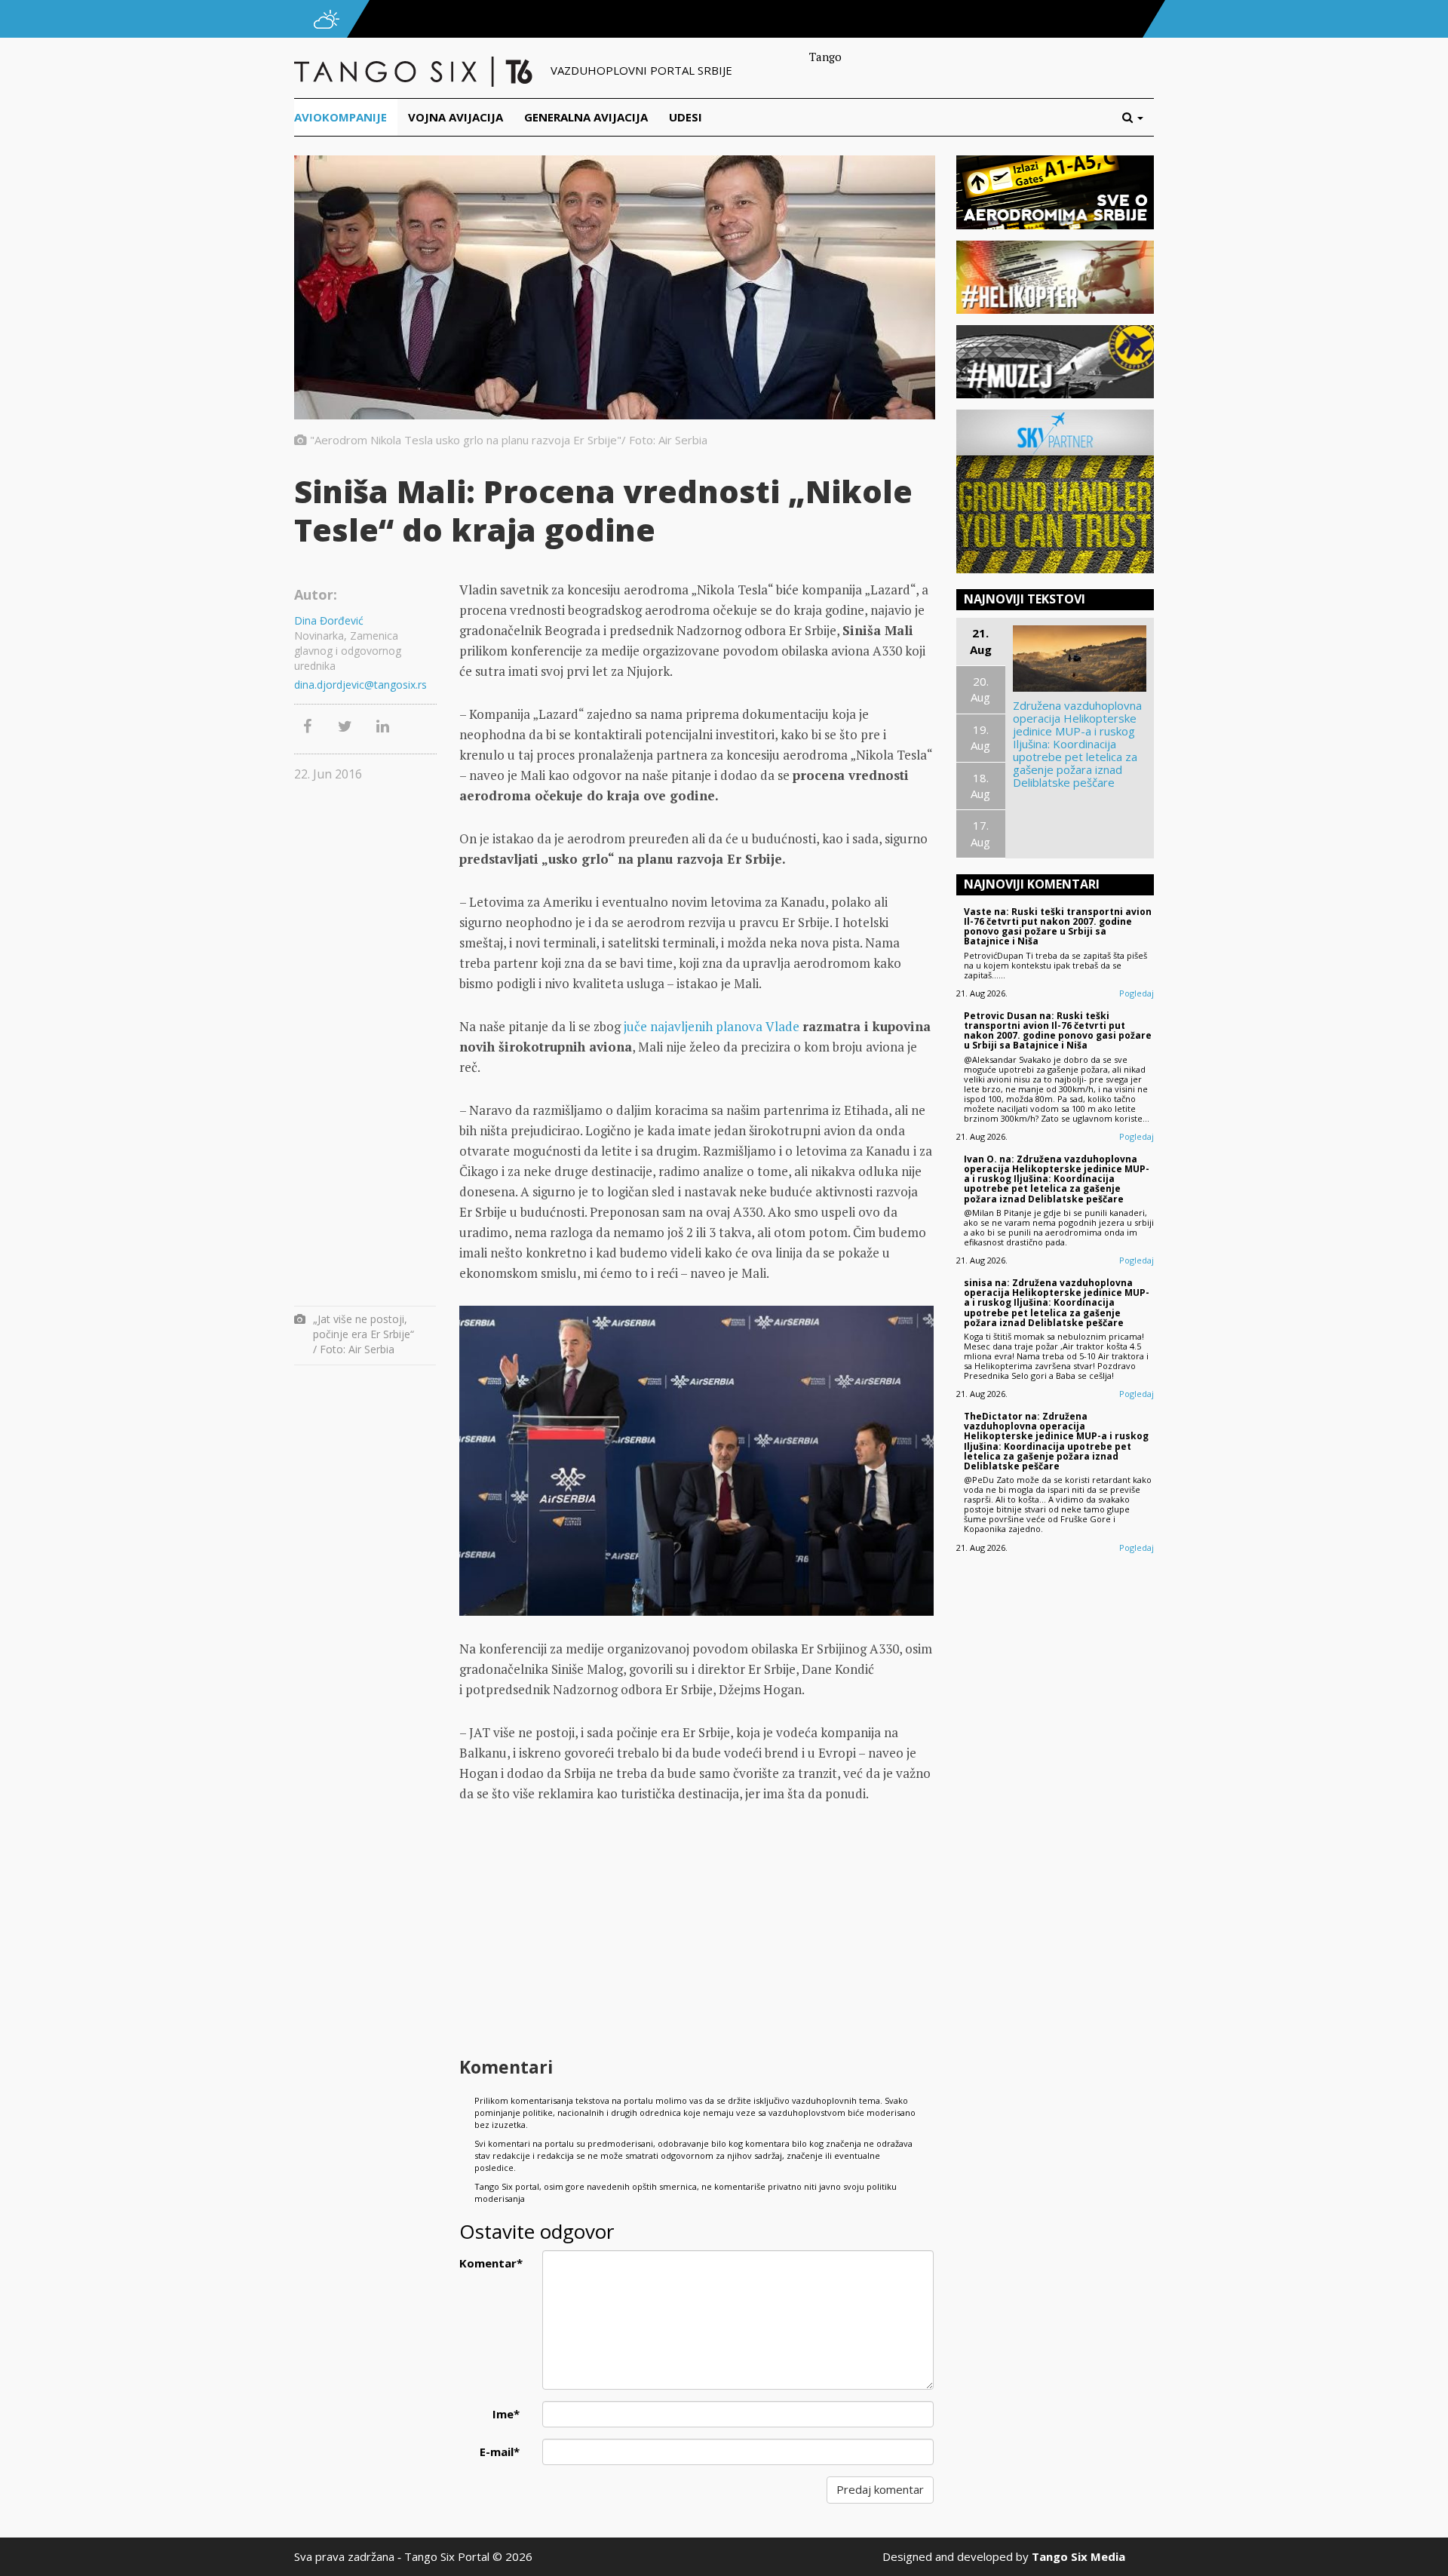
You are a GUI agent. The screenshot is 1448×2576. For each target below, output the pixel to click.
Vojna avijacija (456, 117)
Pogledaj (1137, 993)
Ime (506, 2414)
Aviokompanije (341, 117)
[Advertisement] (696, 1932)
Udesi (686, 117)
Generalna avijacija (586, 117)
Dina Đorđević (329, 620)
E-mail (500, 2452)
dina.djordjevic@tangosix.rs (360, 685)
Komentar (491, 2263)
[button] (1138, 117)
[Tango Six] (415, 70)
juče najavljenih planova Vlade (712, 1026)
